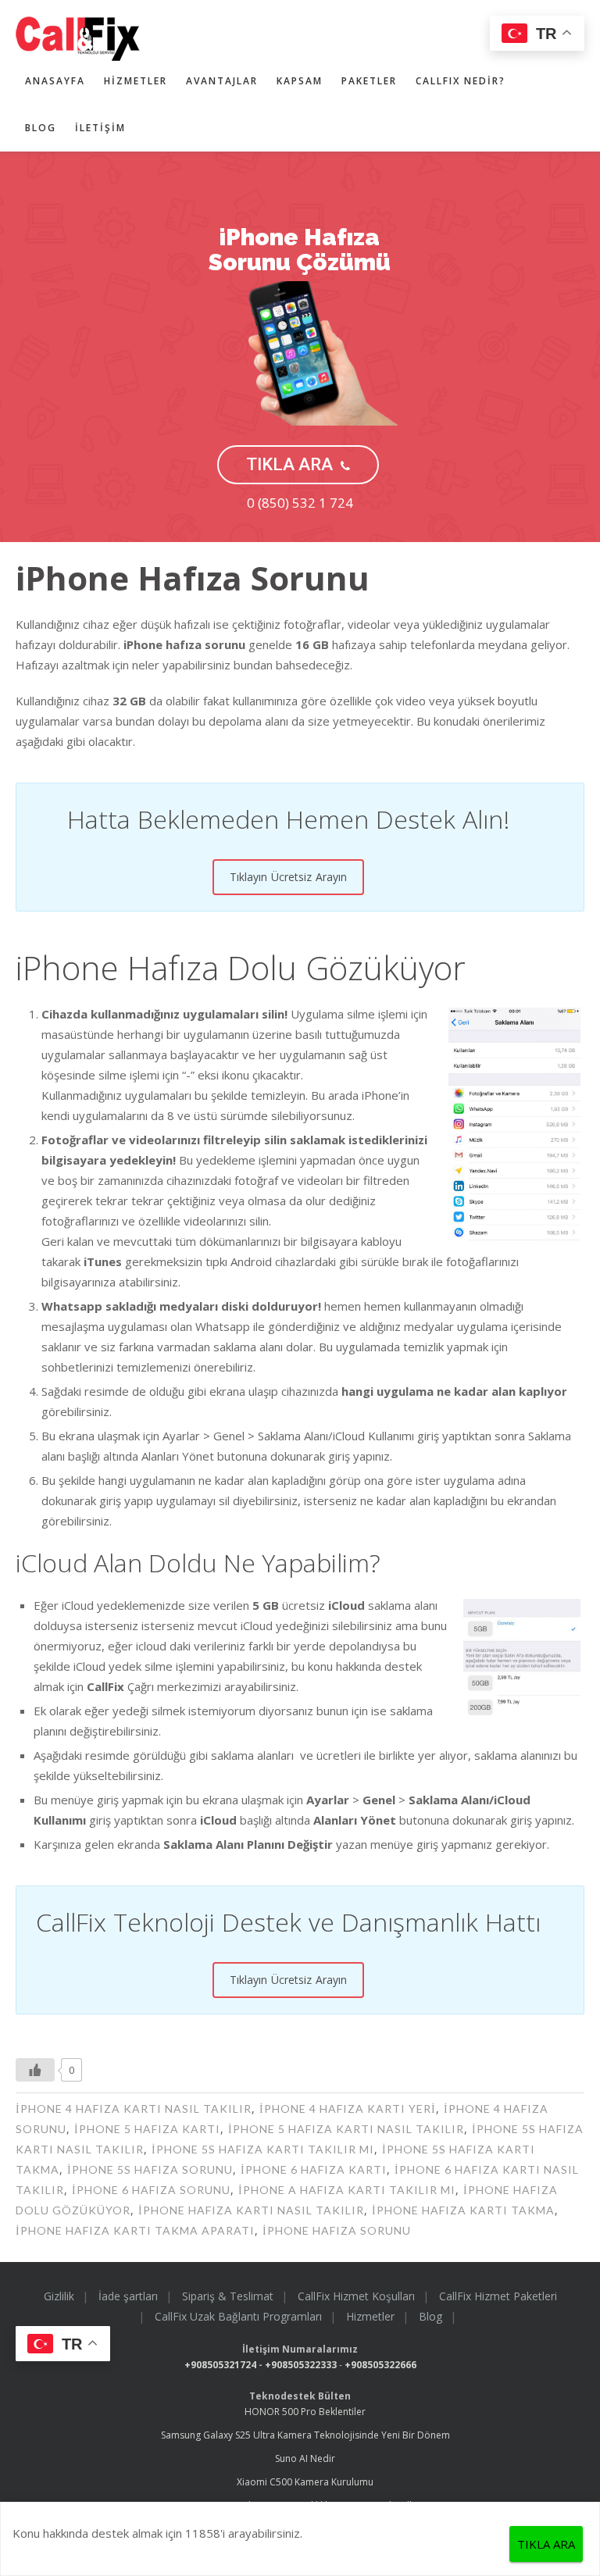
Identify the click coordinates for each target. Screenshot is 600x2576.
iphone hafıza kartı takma (463, 2210)
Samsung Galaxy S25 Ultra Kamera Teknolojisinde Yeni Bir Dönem (305, 2435)
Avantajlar (222, 81)
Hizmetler (136, 81)
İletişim (100, 128)
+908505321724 (220, 2365)
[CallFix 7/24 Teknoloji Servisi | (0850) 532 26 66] (280, 39)
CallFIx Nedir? (461, 81)
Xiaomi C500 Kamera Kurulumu (305, 2482)
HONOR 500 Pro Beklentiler (305, 2412)
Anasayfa (55, 81)
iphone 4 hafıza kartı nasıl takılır (134, 2109)
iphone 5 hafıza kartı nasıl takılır (346, 2129)
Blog (41, 128)
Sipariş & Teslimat (228, 2296)
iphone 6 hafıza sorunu (151, 2190)
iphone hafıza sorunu (337, 2230)
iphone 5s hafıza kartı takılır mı (263, 2149)
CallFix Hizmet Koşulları (356, 2296)
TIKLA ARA (289, 464)
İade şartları (128, 2296)
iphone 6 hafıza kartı (314, 2169)
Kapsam (300, 81)
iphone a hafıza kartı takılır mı (347, 2190)
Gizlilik (59, 2296)
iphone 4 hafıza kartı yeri (348, 2109)
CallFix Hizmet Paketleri (498, 2296)
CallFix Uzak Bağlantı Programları (238, 2316)
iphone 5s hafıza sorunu (150, 2169)
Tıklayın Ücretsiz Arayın (288, 877)
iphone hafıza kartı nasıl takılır (251, 2210)
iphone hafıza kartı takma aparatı (135, 2230)
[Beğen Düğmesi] (35, 2070)
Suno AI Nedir (305, 2458)
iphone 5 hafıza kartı (147, 2129)
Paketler (369, 81)
